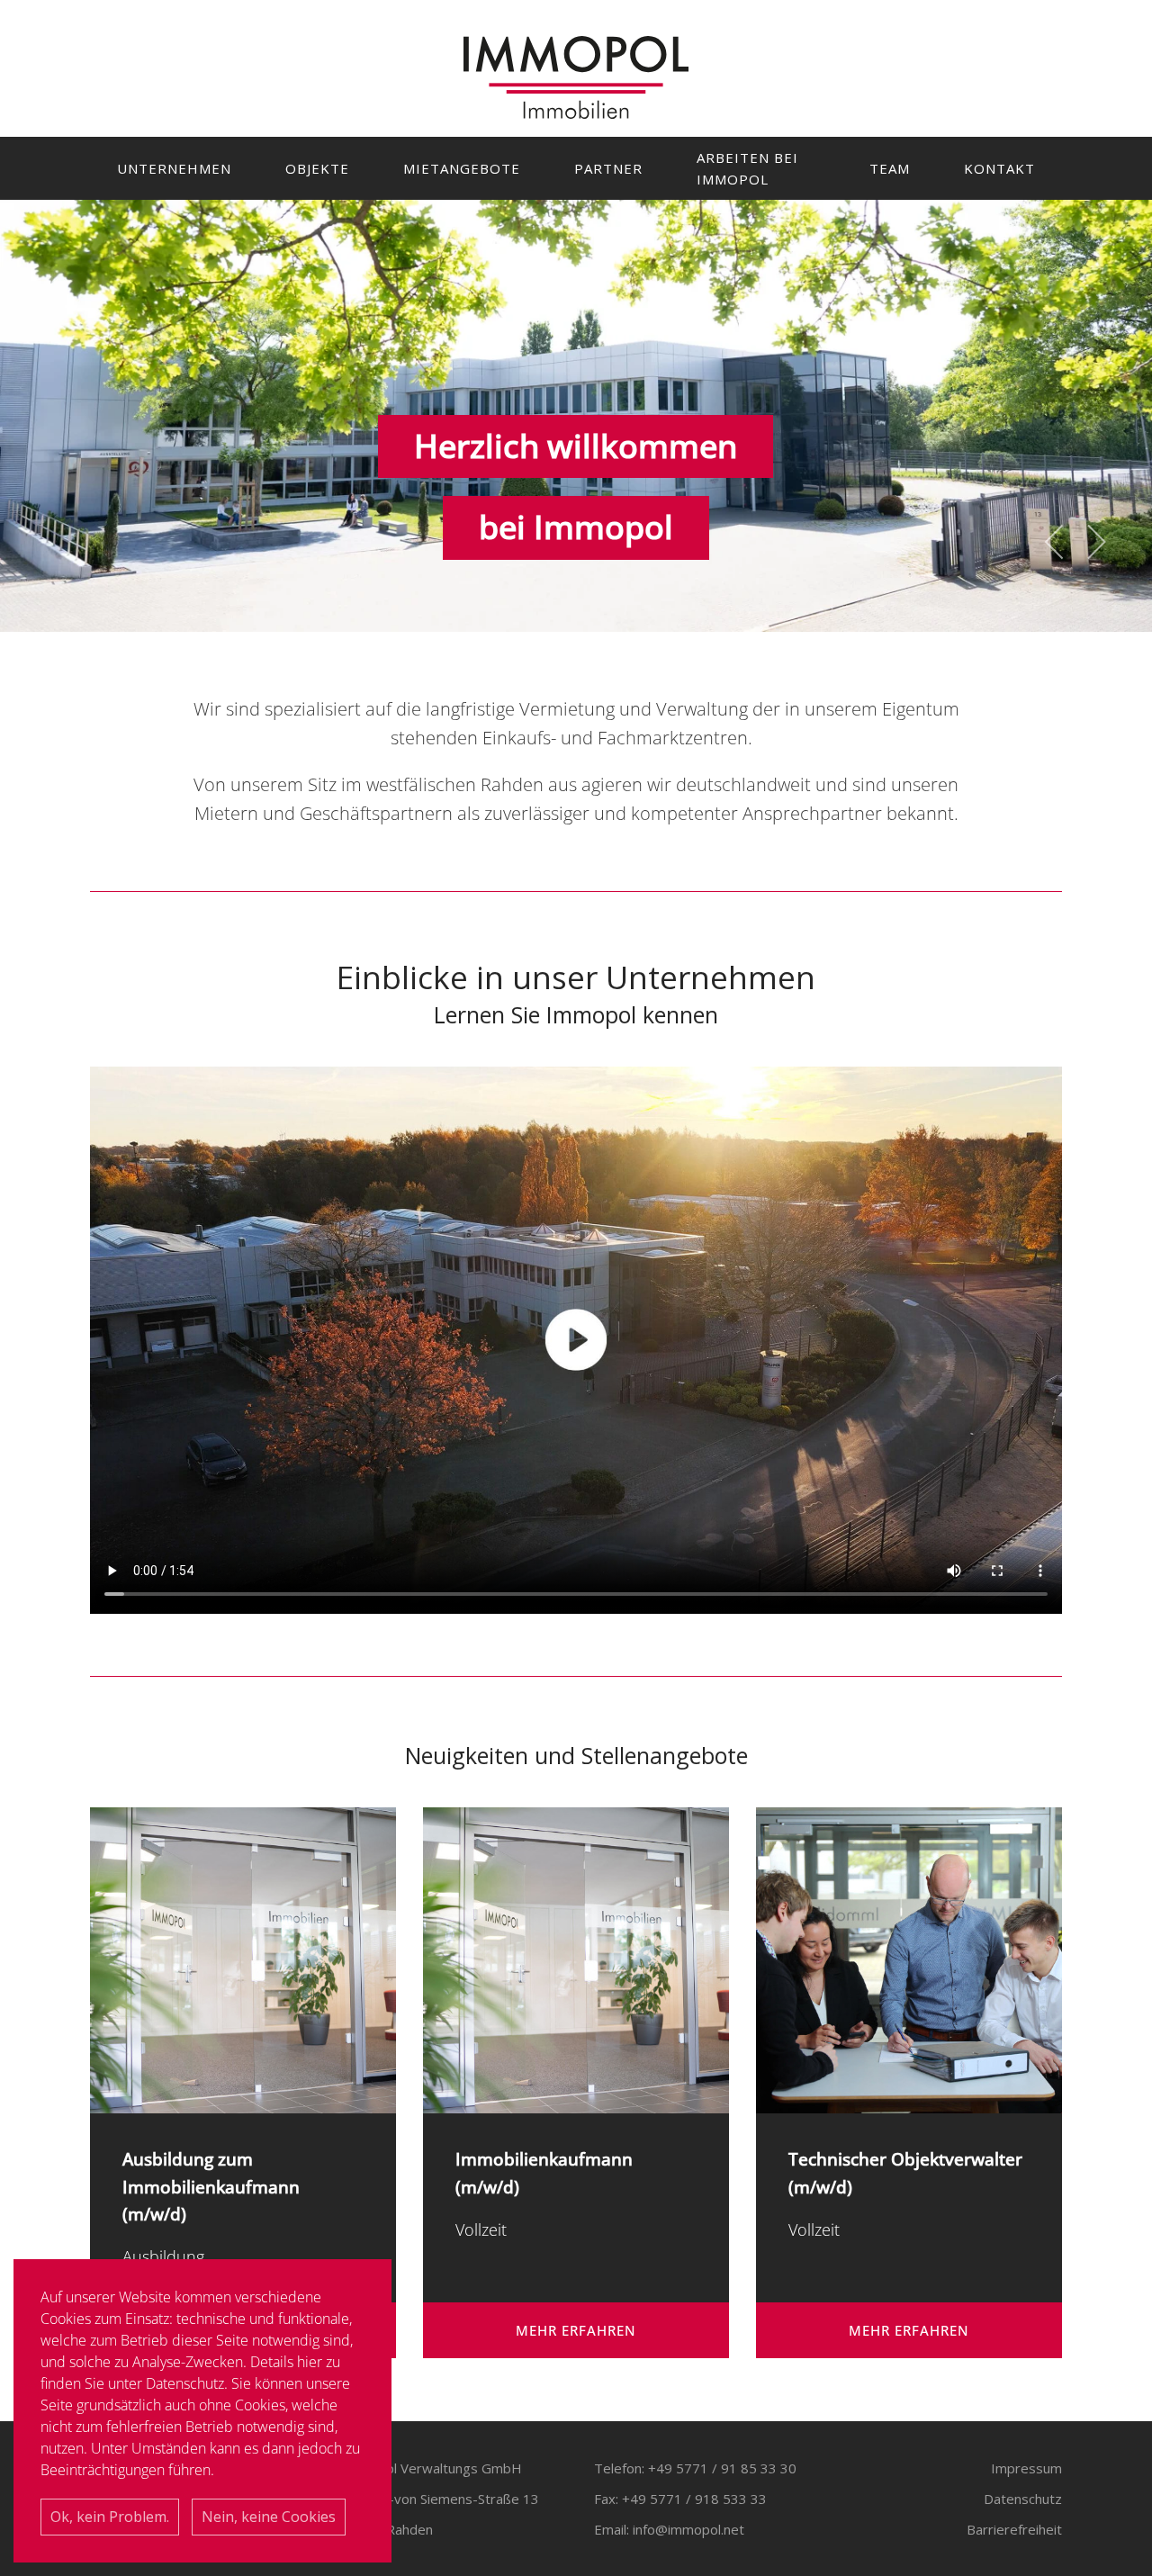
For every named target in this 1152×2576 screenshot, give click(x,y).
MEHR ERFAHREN (576, 2330)
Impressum (1026, 2468)
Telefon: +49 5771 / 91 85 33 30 (695, 2468)
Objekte (317, 168)
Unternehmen (174, 168)
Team (890, 168)
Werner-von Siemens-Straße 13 (441, 2499)
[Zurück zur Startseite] (576, 77)
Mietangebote (462, 168)
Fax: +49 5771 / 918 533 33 (680, 2499)
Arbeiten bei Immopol (747, 168)
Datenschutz (1023, 2499)
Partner (608, 168)
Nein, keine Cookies (269, 2517)
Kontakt (999, 168)
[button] (1055, 542)
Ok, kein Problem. (110, 2517)
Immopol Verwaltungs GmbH (432, 2468)
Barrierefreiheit (1014, 2529)
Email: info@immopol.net (669, 2529)
